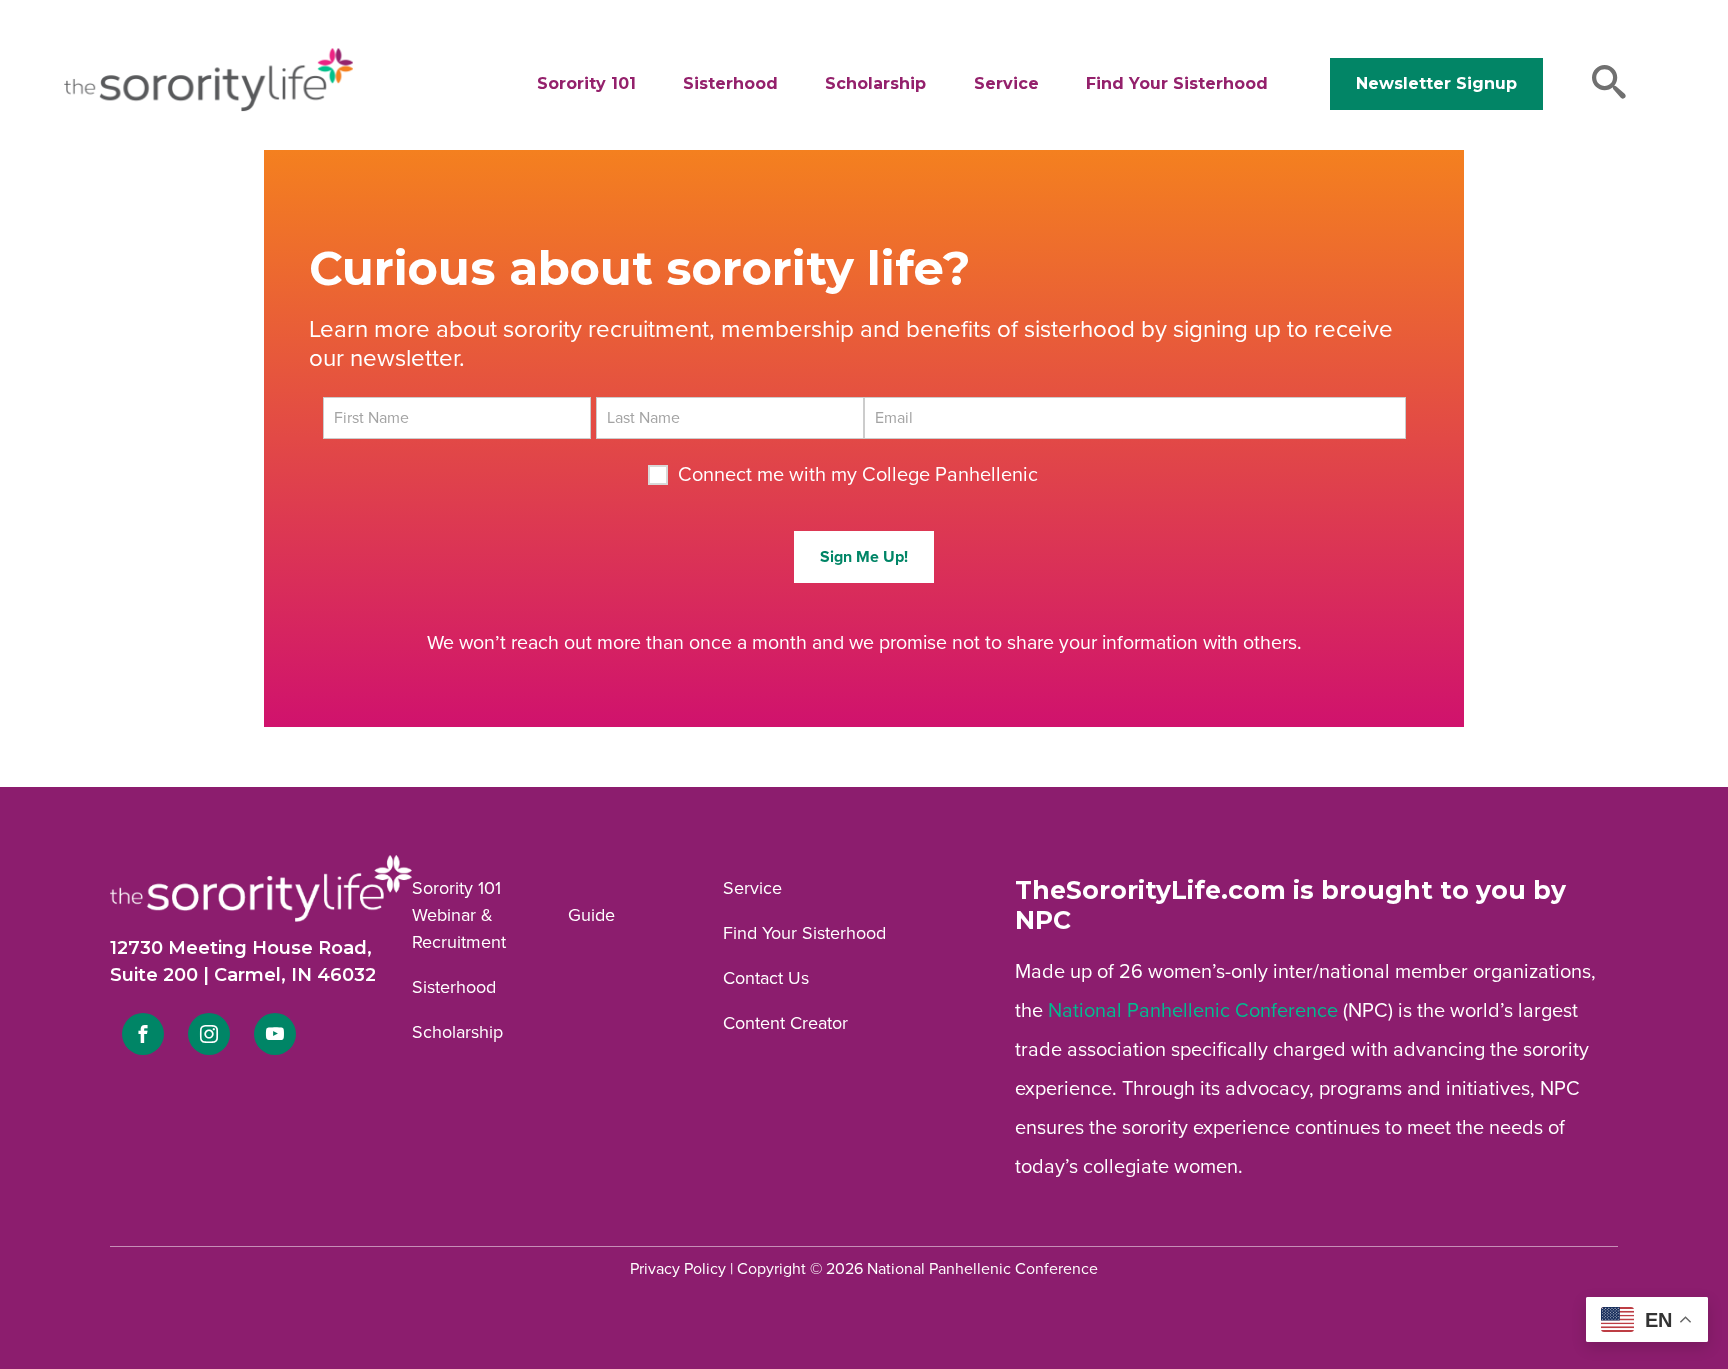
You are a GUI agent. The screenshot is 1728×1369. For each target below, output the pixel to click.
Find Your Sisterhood (1177, 83)
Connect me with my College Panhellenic (858, 475)
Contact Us (766, 978)
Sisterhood (730, 83)
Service (1006, 83)
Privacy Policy (678, 1269)
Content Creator (785, 1023)
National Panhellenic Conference (1193, 1011)
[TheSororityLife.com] (208, 107)
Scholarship (875, 83)
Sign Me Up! (864, 557)
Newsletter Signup (1436, 83)
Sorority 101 (586, 83)
